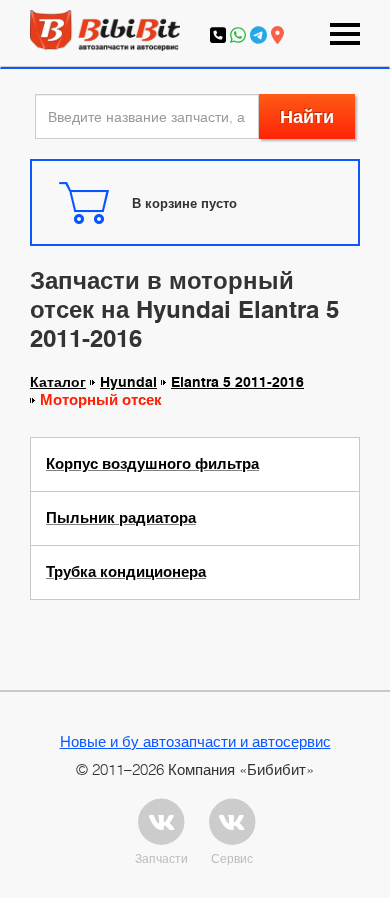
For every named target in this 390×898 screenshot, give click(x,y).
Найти (307, 116)
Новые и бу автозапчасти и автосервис (195, 741)
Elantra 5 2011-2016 (237, 382)
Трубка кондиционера (126, 572)
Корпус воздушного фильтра (152, 464)
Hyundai (128, 382)
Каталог (58, 382)
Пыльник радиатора (121, 518)
